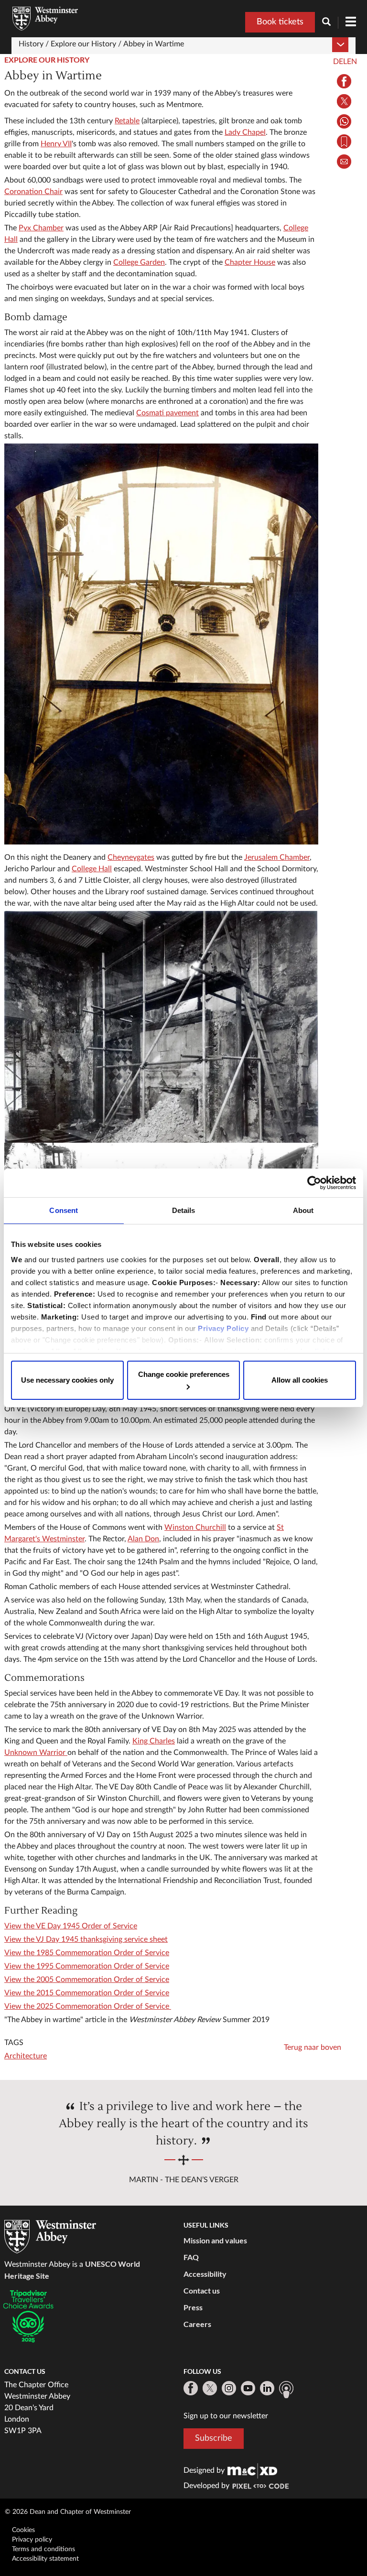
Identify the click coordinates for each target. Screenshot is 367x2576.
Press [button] (193, 2307)
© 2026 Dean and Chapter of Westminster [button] (68, 2512)
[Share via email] (344, 162)
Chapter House (250, 262)
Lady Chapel (245, 132)
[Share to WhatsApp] (344, 121)
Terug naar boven (313, 2047)
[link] (252, 2470)
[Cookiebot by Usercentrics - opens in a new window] (314, 1183)
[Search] (330, 23)
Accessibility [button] (205, 2274)
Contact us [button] (202, 2290)
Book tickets (280, 22)
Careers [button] (197, 2324)
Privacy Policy (223, 1328)
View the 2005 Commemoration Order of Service (87, 1980)
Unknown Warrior (36, 1753)
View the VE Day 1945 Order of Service (71, 1926)
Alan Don (143, 1539)
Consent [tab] (64, 1210)
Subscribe (214, 2438)
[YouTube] (248, 2388)
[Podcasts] (286, 2390)
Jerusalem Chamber (277, 857)
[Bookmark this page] (344, 141)
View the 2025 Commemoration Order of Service (88, 2006)
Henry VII (56, 144)
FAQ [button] (191, 2257)
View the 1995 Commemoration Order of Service (87, 1966)
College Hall (92, 869)
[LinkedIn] (267, 2388)
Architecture (26, 2056)
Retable (127, 121)
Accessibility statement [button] (45, 2559)
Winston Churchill (195, 1527)
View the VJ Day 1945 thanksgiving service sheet (86, 1939)
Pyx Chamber (41, 228)
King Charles (154, 1741)
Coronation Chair (33, 192)
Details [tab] (184, 1210)
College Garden (139, 262)
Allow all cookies (300, 1380)
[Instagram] (229, 2388)
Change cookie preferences (184, 1374)
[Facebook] (191, 2388)
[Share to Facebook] (344, 81)
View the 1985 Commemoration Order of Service (87, 1953)
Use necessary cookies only (67, 1380)
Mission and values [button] (215, 2240)
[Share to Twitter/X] (344, 101)
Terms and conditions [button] (43, 2549)
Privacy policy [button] (32, 2540)
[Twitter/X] (210, 2388)
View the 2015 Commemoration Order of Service (87, 1993)
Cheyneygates (131, 857)
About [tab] (303, 1210)
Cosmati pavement (167, 413)
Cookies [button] (23, 2530)
